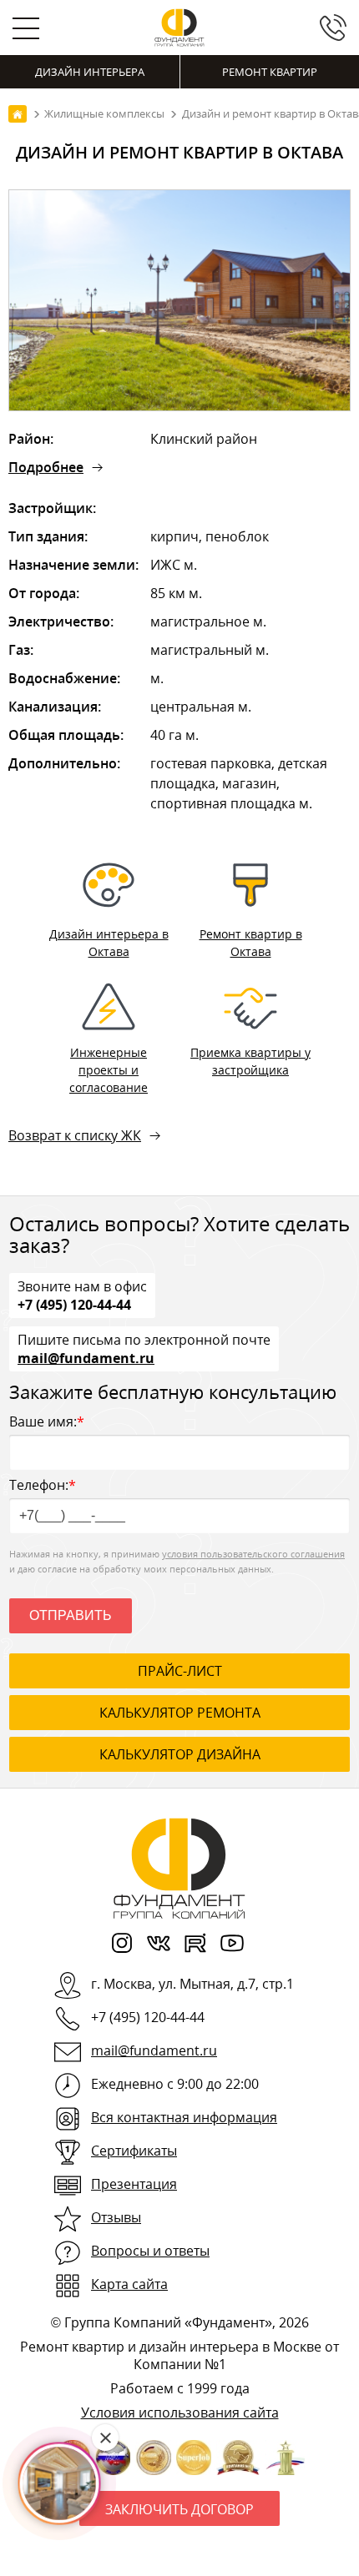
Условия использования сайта (180, 2412)
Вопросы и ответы (150, 2251)
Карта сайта (129, 2284)
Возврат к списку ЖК (75, 1135)
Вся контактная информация (184, 2117)
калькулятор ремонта (180, 1713)
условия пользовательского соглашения (253, 1554)
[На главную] (18, 114)
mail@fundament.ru (86, 1357)
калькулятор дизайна (180, 1754)
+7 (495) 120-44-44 (74, 1304)
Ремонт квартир (270, 72)
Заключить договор (179, 2509)
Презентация (134, 2184)
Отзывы (116, 2217)
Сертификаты (134, 2151)
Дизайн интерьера (90, 72)
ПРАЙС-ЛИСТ (180, 1671)
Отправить (71, 1615)
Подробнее (46, 467)
